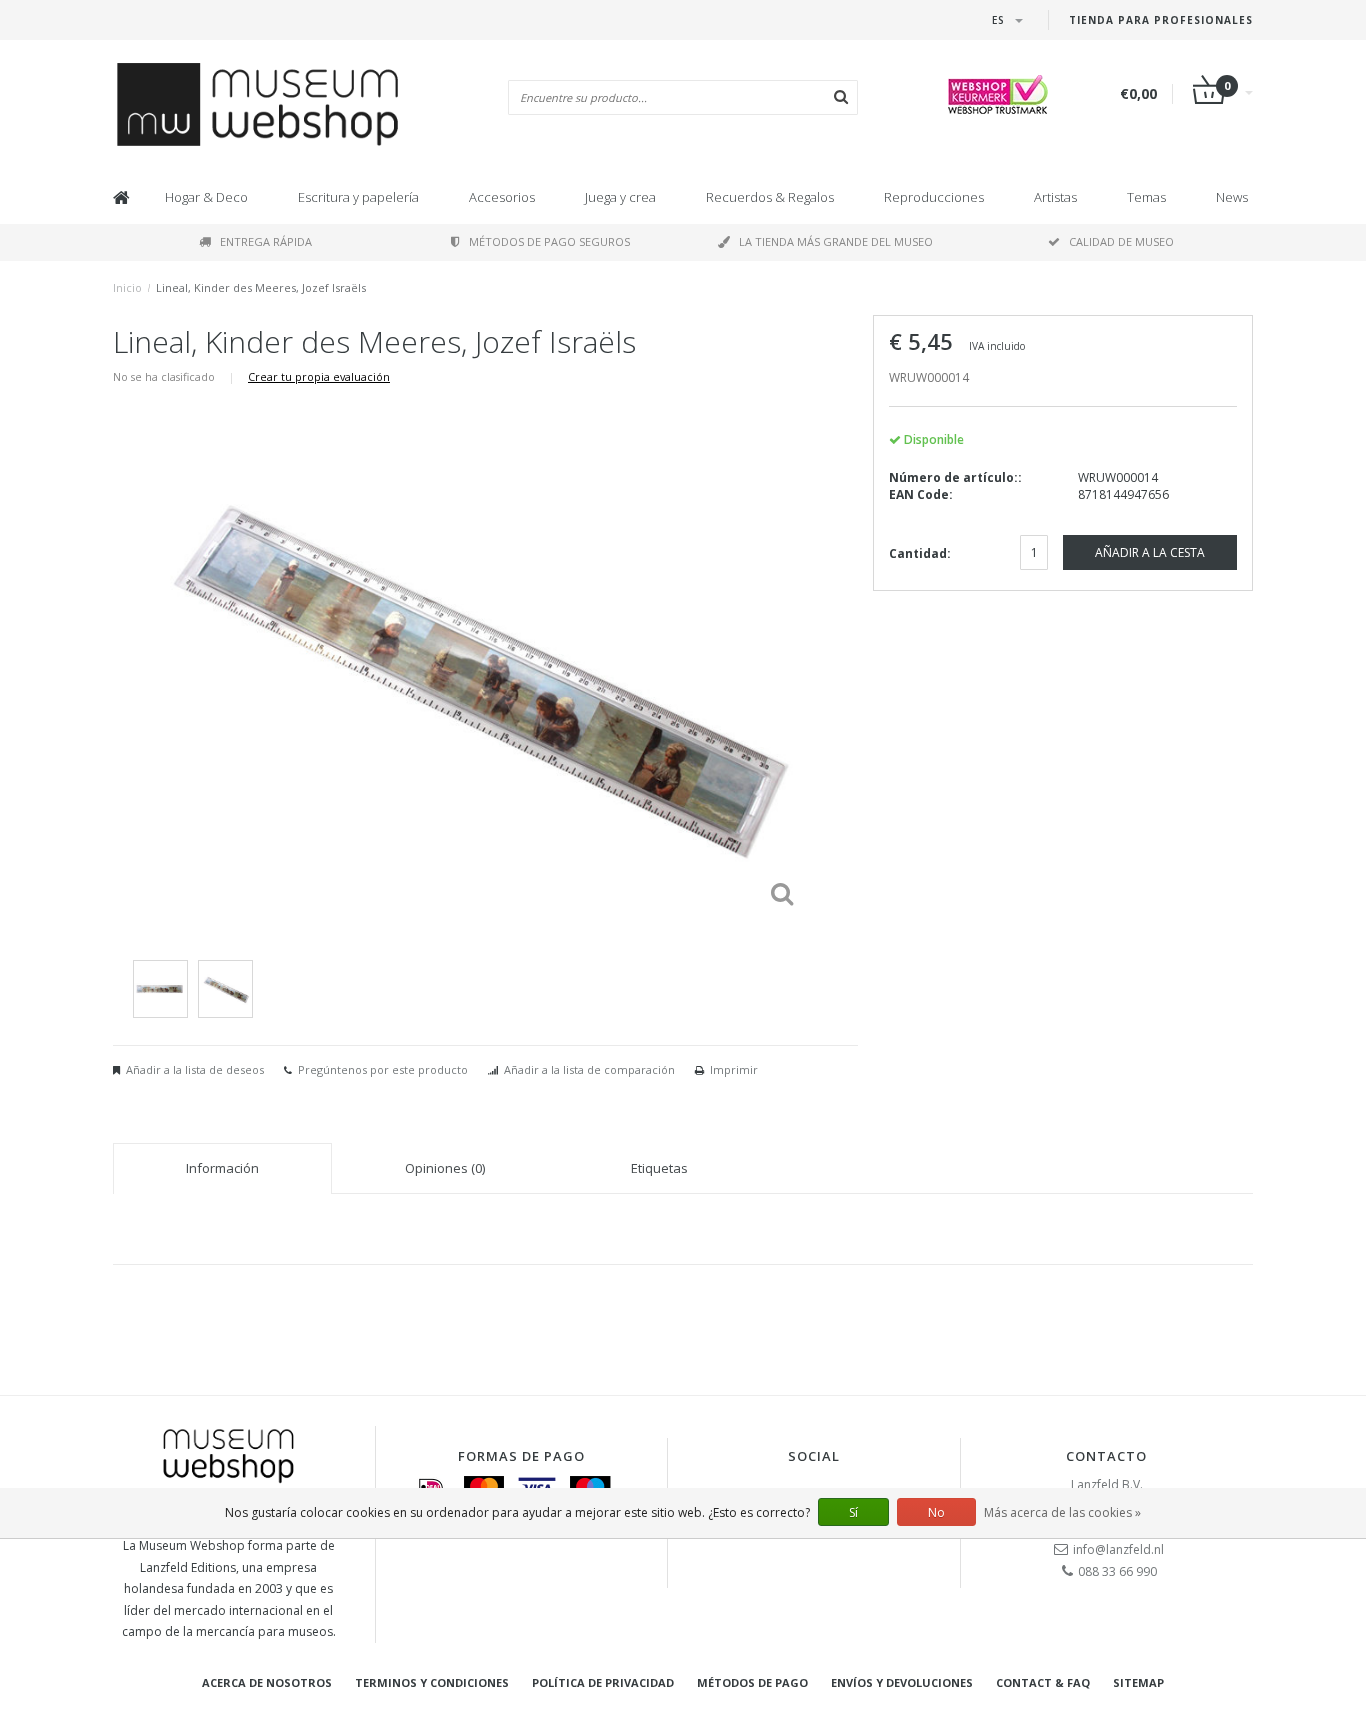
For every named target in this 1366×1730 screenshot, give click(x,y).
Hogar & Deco (206, 197)
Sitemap (1138, 1682)
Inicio (127, 287)
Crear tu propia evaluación (319, 376)
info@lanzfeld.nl (1118, 1549)
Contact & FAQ (1043, 1682)
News (1232, 197)
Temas (1146, 197)
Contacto (1106, 1456)
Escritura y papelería (358, 197)
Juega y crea (620, 197)
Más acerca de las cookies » (1062, 1512)
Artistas (1055, 197)
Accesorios (502, 197)
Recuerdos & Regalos (770, 197)
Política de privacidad (603, 1682)
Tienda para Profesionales (1161, 20)
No (936, 1512)
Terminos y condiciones (432, 1682)
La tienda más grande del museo (836, 241)
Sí (853, 1512)
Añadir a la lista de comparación (589, 1069)
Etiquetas (659, 1168)
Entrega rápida (266, 241)
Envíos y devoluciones (902, 1682)
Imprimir (734, 1069)
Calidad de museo (1121, 241)
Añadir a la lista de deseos (195, 1069)
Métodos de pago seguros (549, 241)
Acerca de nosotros (267, 1682)
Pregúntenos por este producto (383, 1069)
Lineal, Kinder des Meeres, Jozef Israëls (261, 287)
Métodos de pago (752, 1682)
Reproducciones (934, 197)
